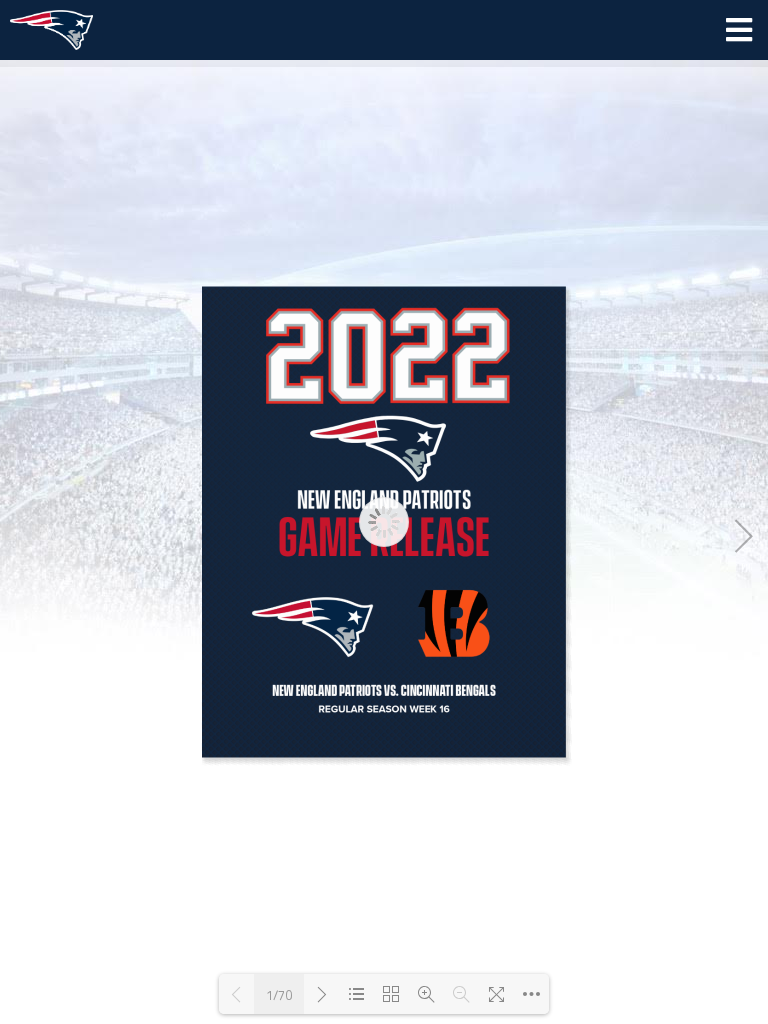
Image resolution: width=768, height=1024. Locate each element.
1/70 (279, 994)
